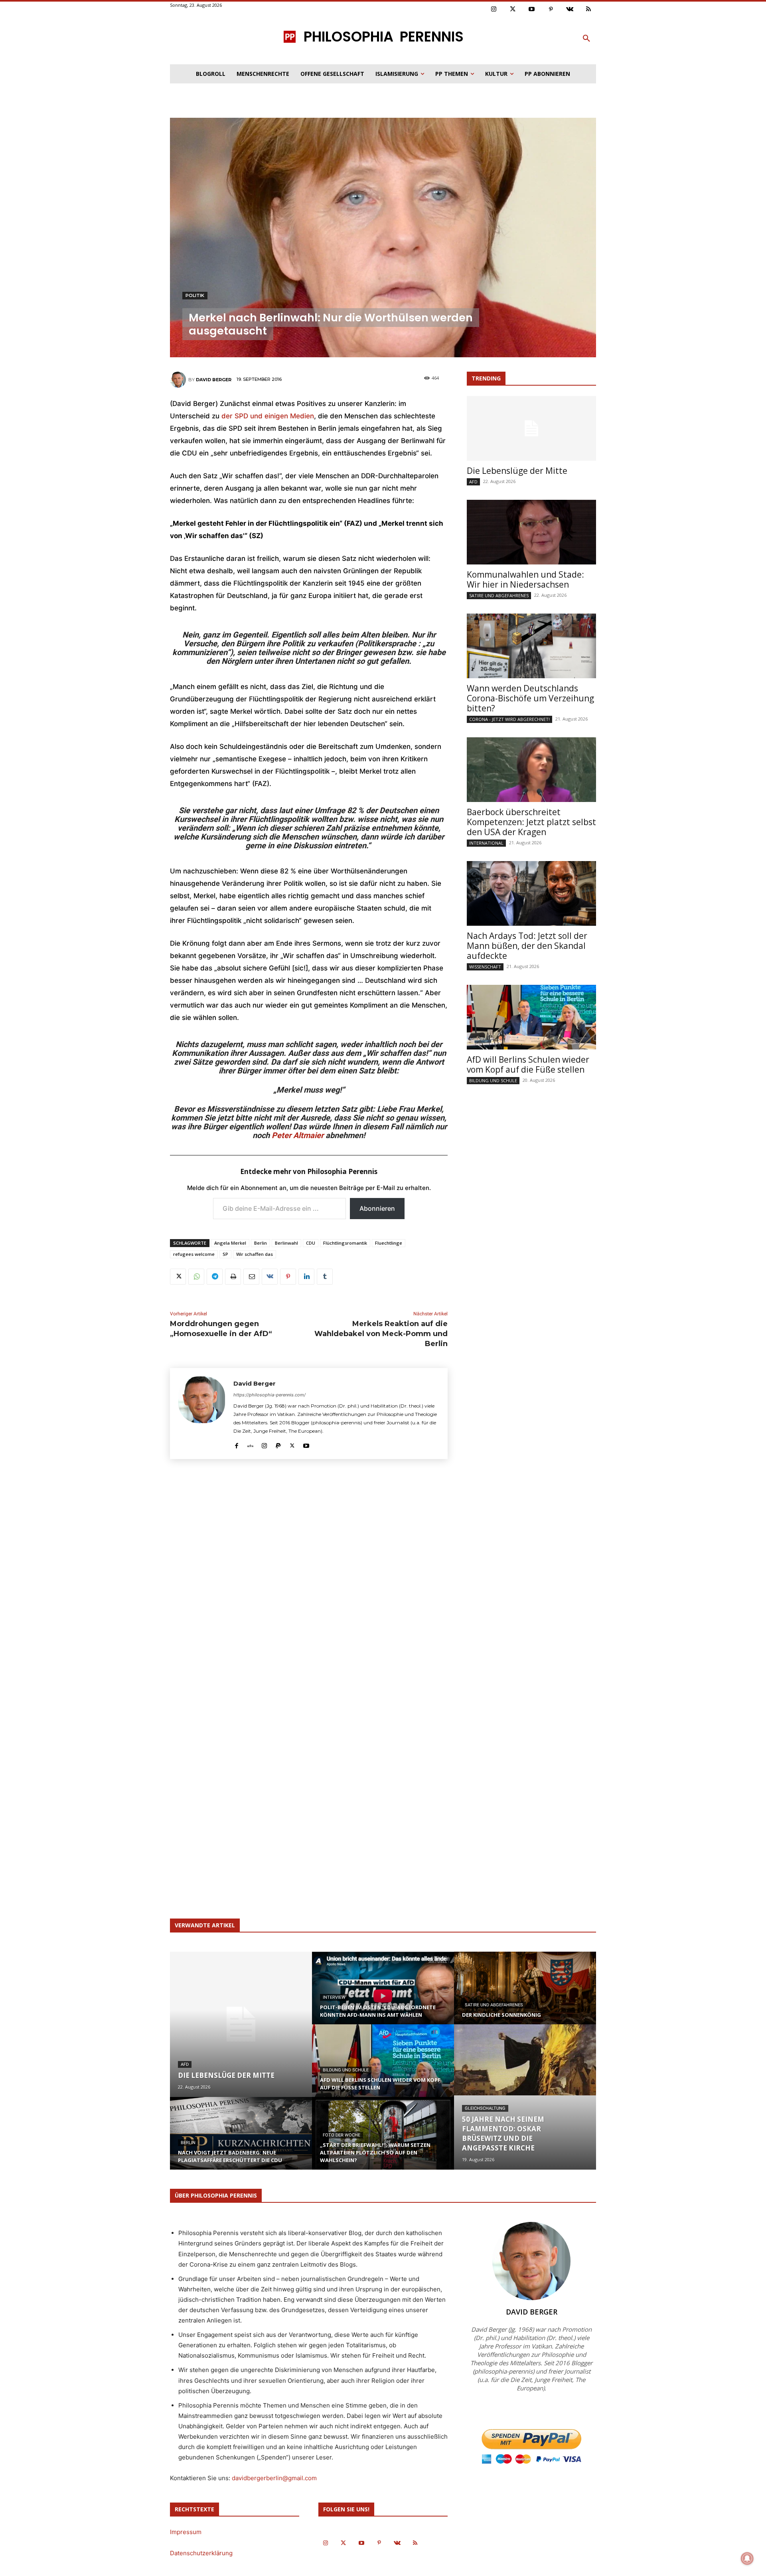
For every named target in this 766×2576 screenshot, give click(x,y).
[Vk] (570, 10)
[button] (586, 39)
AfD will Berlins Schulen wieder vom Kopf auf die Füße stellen (528, 1064)
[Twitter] (513, 10)
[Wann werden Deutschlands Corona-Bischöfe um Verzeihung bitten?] (531, 646)
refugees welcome (194, 1254)
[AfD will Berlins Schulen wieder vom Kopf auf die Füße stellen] (531, 1017)
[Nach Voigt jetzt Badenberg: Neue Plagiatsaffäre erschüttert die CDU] (241, 2141)
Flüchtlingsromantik (345, 1243)
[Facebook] (236, 1444)
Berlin (261, 1243)
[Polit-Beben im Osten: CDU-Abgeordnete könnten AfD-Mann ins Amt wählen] (383, 1996)
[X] (178, 1277)
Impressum (186, 2532)
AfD (473, 482)
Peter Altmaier (298, 1135)
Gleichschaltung (485, 2108)
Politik (195, 295)
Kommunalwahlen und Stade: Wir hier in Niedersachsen (525, 579)
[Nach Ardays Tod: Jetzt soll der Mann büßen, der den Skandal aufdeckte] (531, 893)
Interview (334, 1997)
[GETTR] (250, 1444)
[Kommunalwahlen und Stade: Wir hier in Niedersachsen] (531, 532)
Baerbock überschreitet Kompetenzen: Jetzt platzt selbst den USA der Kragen (531, 822)
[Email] (251, 1277)
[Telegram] (215, 1277)
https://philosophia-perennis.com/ (269, 1395)
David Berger (214, 380)
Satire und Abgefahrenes (499, 595)
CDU (311, 1243)
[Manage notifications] (747, 2558)
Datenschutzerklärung (201, 2553)
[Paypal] (278, 1444)
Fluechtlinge (389, 1243)
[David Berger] (179, 380)
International (486, 843)
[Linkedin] (306, 1277)
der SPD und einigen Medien (268, 416)
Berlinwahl (286, 1243)
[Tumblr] (325, 1277)
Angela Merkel (230, 1243)
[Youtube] (532, 10)
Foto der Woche (342, 2135)
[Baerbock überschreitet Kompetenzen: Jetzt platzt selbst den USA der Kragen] (531, 770)
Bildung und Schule (493, 1080)
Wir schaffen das (255, 1254)
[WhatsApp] (196, 1277)
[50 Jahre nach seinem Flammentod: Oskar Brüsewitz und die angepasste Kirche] (525, 2060)
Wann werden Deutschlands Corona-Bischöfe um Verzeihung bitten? (530, 698)
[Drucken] (233, 1277)
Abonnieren (377, 1208)
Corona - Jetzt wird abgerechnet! (509, 719)
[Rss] (589, 10)
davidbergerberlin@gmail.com (274, 2478)
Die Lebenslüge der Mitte (517, 471)
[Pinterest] (551, 10)
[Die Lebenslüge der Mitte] (531, 428)
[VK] (270, 1277)
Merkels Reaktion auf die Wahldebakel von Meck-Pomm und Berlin (381, 1334)
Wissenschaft (485, 967)
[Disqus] (309, 1583)
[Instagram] (494, 10)
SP (225, 1254)
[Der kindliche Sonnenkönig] (525, 1996)
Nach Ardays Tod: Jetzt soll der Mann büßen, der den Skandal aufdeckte (527, 946)
